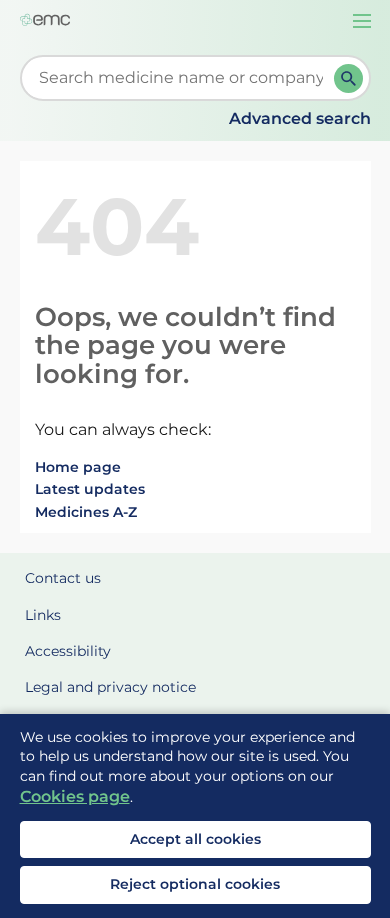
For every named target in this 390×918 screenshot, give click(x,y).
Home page (78, 467)
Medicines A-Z (86, 512)
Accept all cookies (195, 839)
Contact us (63, 578)
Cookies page (75, 796)
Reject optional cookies (195, 884)
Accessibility (68, 651)
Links (43, 615)
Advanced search (300, 118)
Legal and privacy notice (110, 687)
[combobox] (181, 78)
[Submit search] (348, 78)
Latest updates (90, 489)
